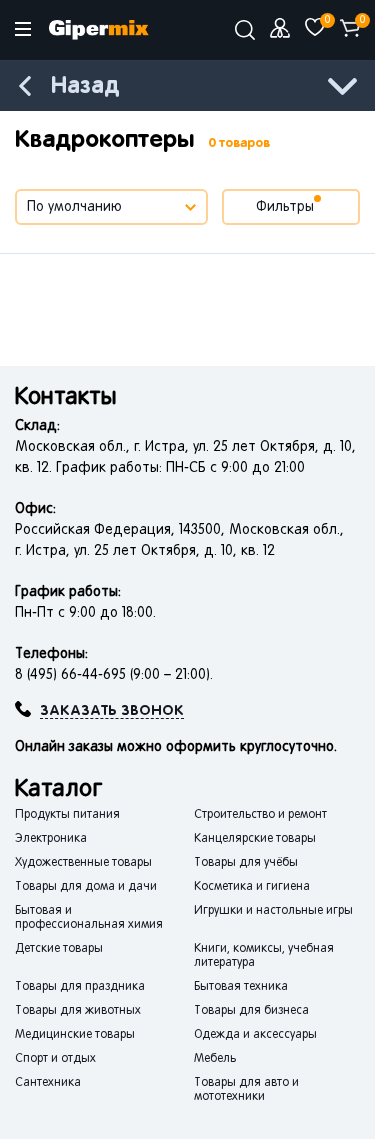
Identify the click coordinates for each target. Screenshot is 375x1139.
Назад (85, 86)
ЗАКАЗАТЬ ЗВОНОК (112, 711)
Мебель (215, 1059)
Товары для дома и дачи (86, 887)
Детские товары (59, 949)
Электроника (51, 839)
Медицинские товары (75, 1035)
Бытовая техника (241, 987)
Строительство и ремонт (260, 815)
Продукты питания (67, 815)
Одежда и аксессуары (255, 1035)
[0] (315, 28)
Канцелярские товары (255, 839)
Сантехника (48, 1083)
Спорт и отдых (55, 1059)
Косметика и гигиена (252, 887)
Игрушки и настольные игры (273, 911)
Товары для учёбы (246, 863)
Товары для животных (78, 1011)
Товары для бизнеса (251, 1011)
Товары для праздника (80, 987)
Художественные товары (83, 863)
